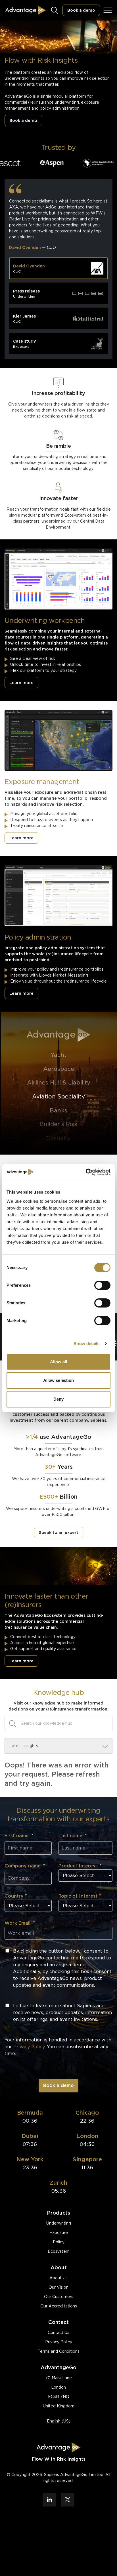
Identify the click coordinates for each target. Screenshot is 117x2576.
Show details (86, 1344)
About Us (58, 2278)
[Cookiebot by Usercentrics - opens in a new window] (86, 1172)
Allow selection (59, 1380)
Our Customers (59, 2297)
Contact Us (58, 2332)
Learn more (21, 683)
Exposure (59, 2233)
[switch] (102, 1285)
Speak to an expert (59, 1532)
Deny (58, 1399)
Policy (59, 2242)
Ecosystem (59, 2251)
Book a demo (81, 10)
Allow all (59, 1362)
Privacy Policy (59, 2342)
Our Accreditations (59, 2306)
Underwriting (59, 2223)
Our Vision (58, 2287)
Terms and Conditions (59, 2351)
